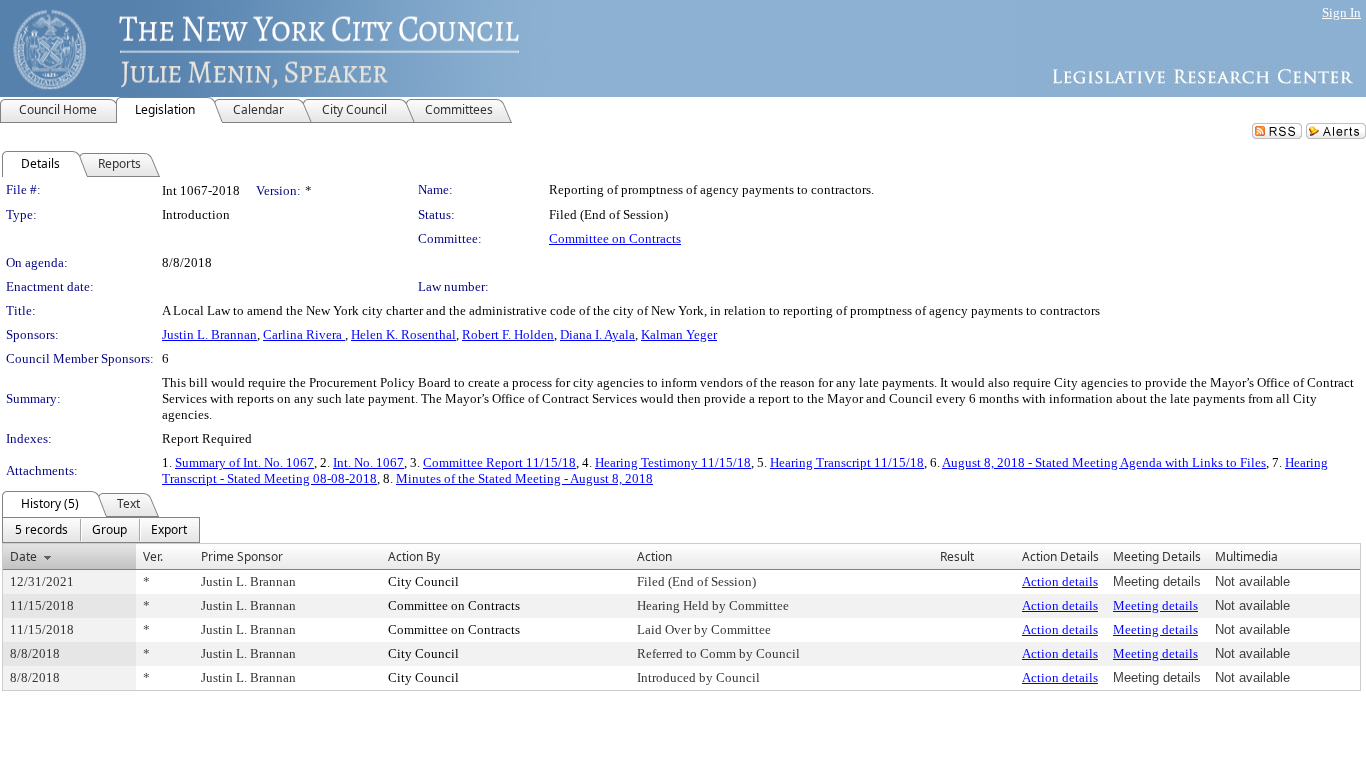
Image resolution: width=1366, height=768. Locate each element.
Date (23, 556)
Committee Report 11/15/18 (499, 462)
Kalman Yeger (679, 334)
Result (957, 556)
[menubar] (101, 530)
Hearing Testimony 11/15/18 (673, 462)
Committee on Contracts (615, 238)
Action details (1060, 581)
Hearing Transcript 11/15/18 (847, 462)
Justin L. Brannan (209, 334)
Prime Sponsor (242, 556)
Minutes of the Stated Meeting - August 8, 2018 (524, 478)
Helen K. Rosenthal (403, 334)
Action (654, 556)
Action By (414, 556)
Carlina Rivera (304, 334)
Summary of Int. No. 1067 (244, 462)
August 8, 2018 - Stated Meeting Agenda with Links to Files (1104, 462)
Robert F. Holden (508, 334)
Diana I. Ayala (597, 334)
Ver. (153, 556)
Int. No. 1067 (368, 462)
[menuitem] (41, 530)
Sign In (1341, 12)
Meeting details (1155, 605)
